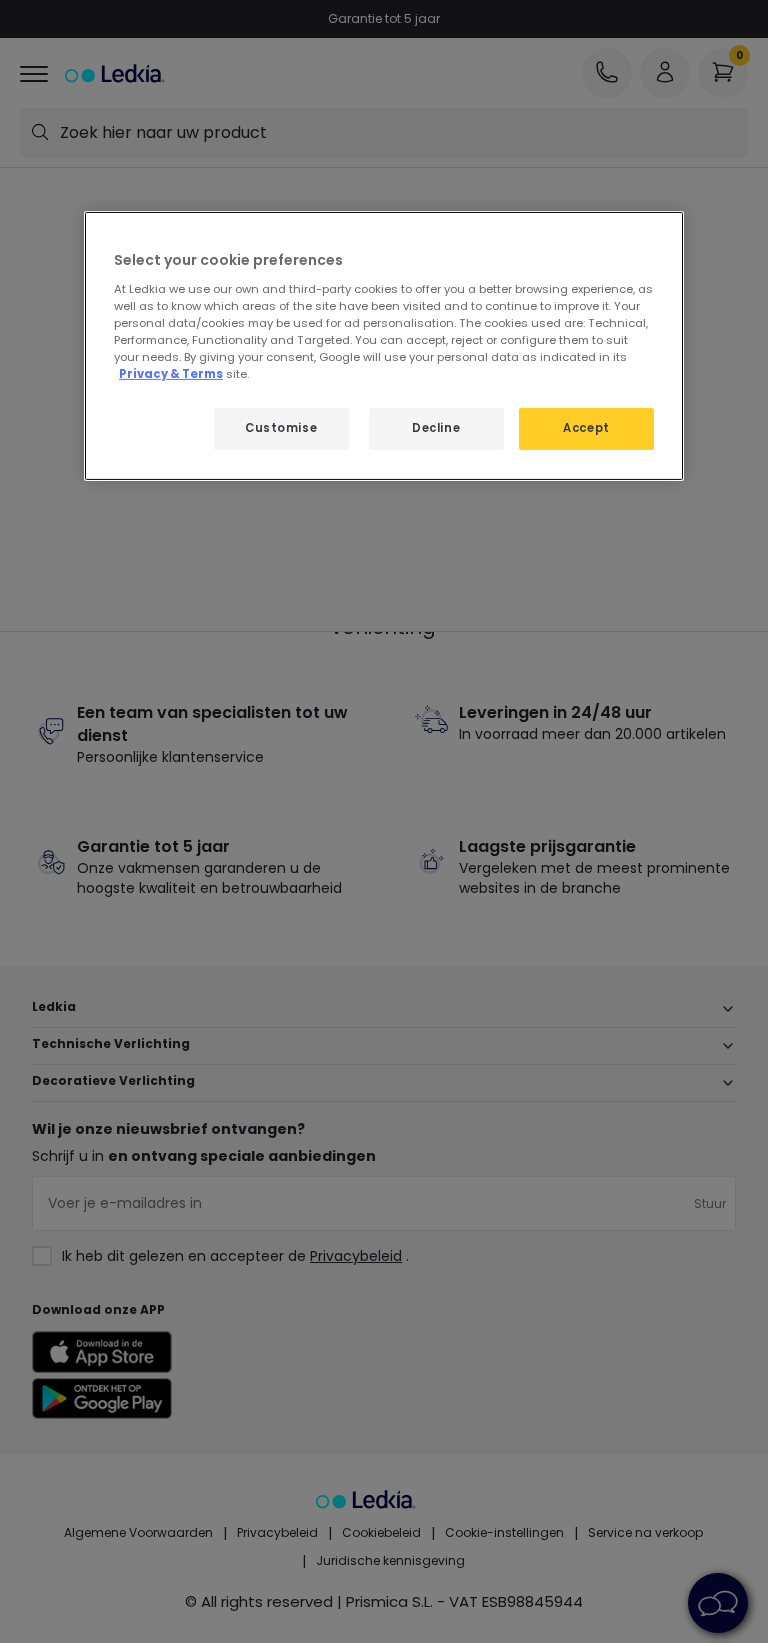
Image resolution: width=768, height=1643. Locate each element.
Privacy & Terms (171, 374)
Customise (281, 428)
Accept (586, 428)
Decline (436, 428)
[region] (384, 346)
